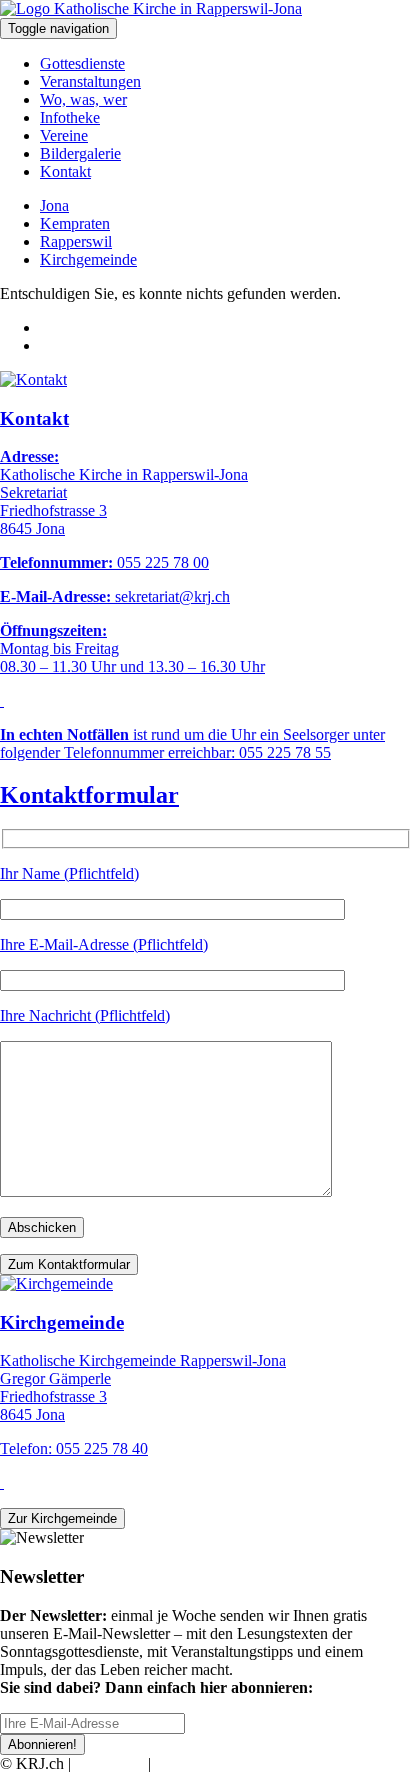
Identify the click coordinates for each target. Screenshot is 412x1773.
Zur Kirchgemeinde (62, 1518)
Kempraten (75, 223)
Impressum (109, 1763)
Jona (54, 205)
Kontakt (65, 171)
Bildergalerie (80, 153)
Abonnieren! (42, 1744)
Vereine (64, 135)
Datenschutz (194, 1763)
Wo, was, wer (83, 99)
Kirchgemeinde (88, 259)
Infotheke (70, 117)
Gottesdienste (82, 63)
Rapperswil (76, 241)
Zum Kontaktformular (69, 1264)
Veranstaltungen (90, 81)
